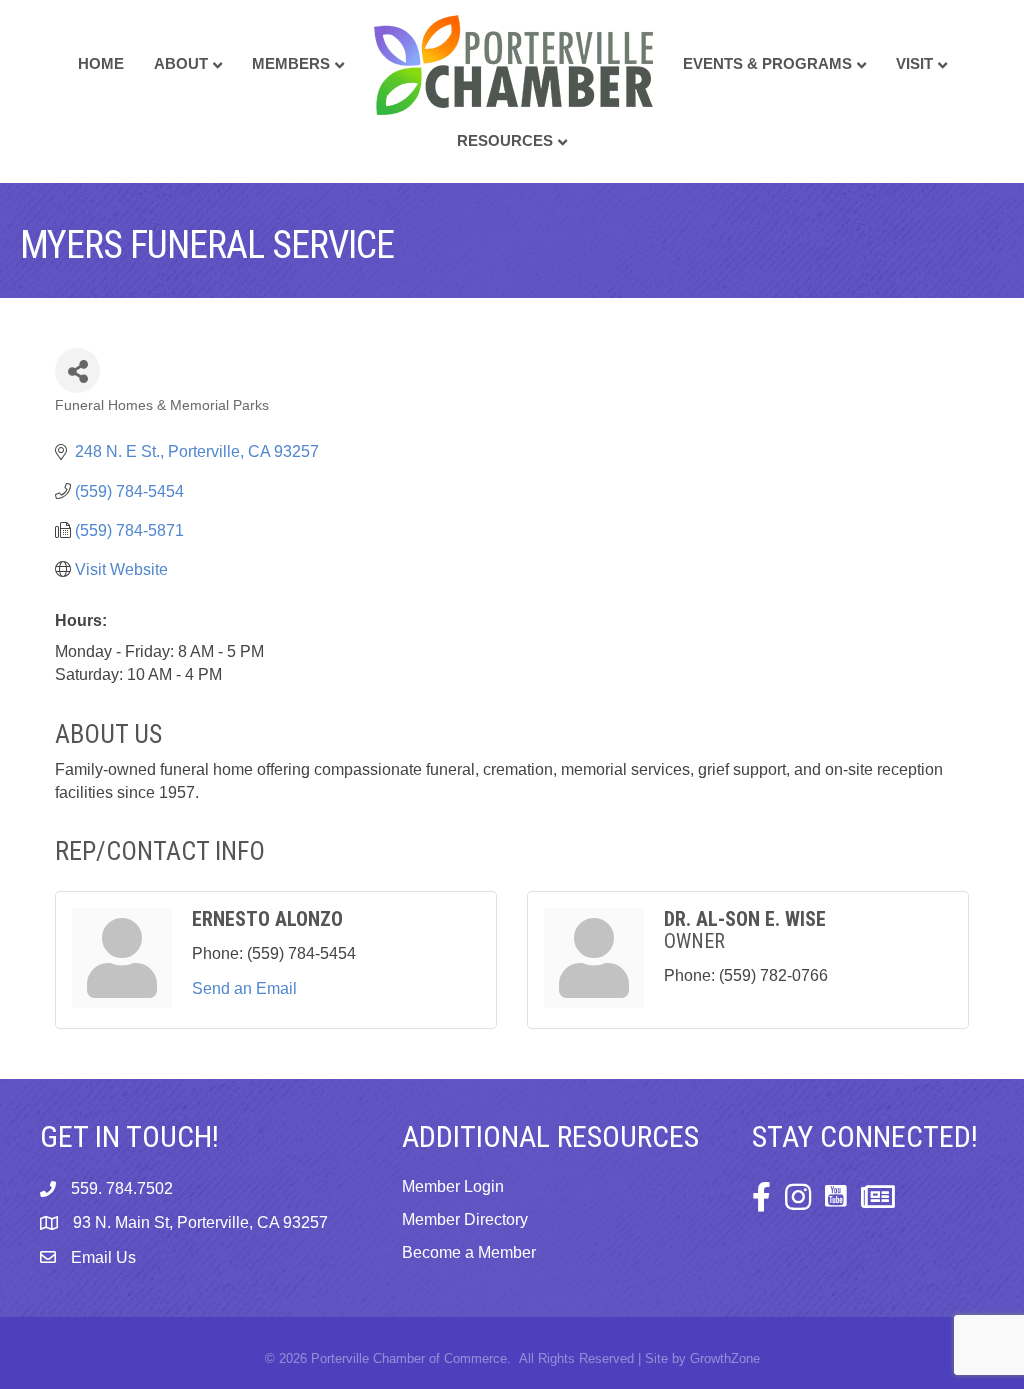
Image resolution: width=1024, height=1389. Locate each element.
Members (291, 63)
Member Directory (465, 1219)
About (181, 63)
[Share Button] (77, 370)
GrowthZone (725, 1358)
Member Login (453, 1186)
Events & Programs (767, 63)
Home (101, 63)
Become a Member (469, 1252)
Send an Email (244, 988)
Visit (914, 63)
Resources (505, 140)
